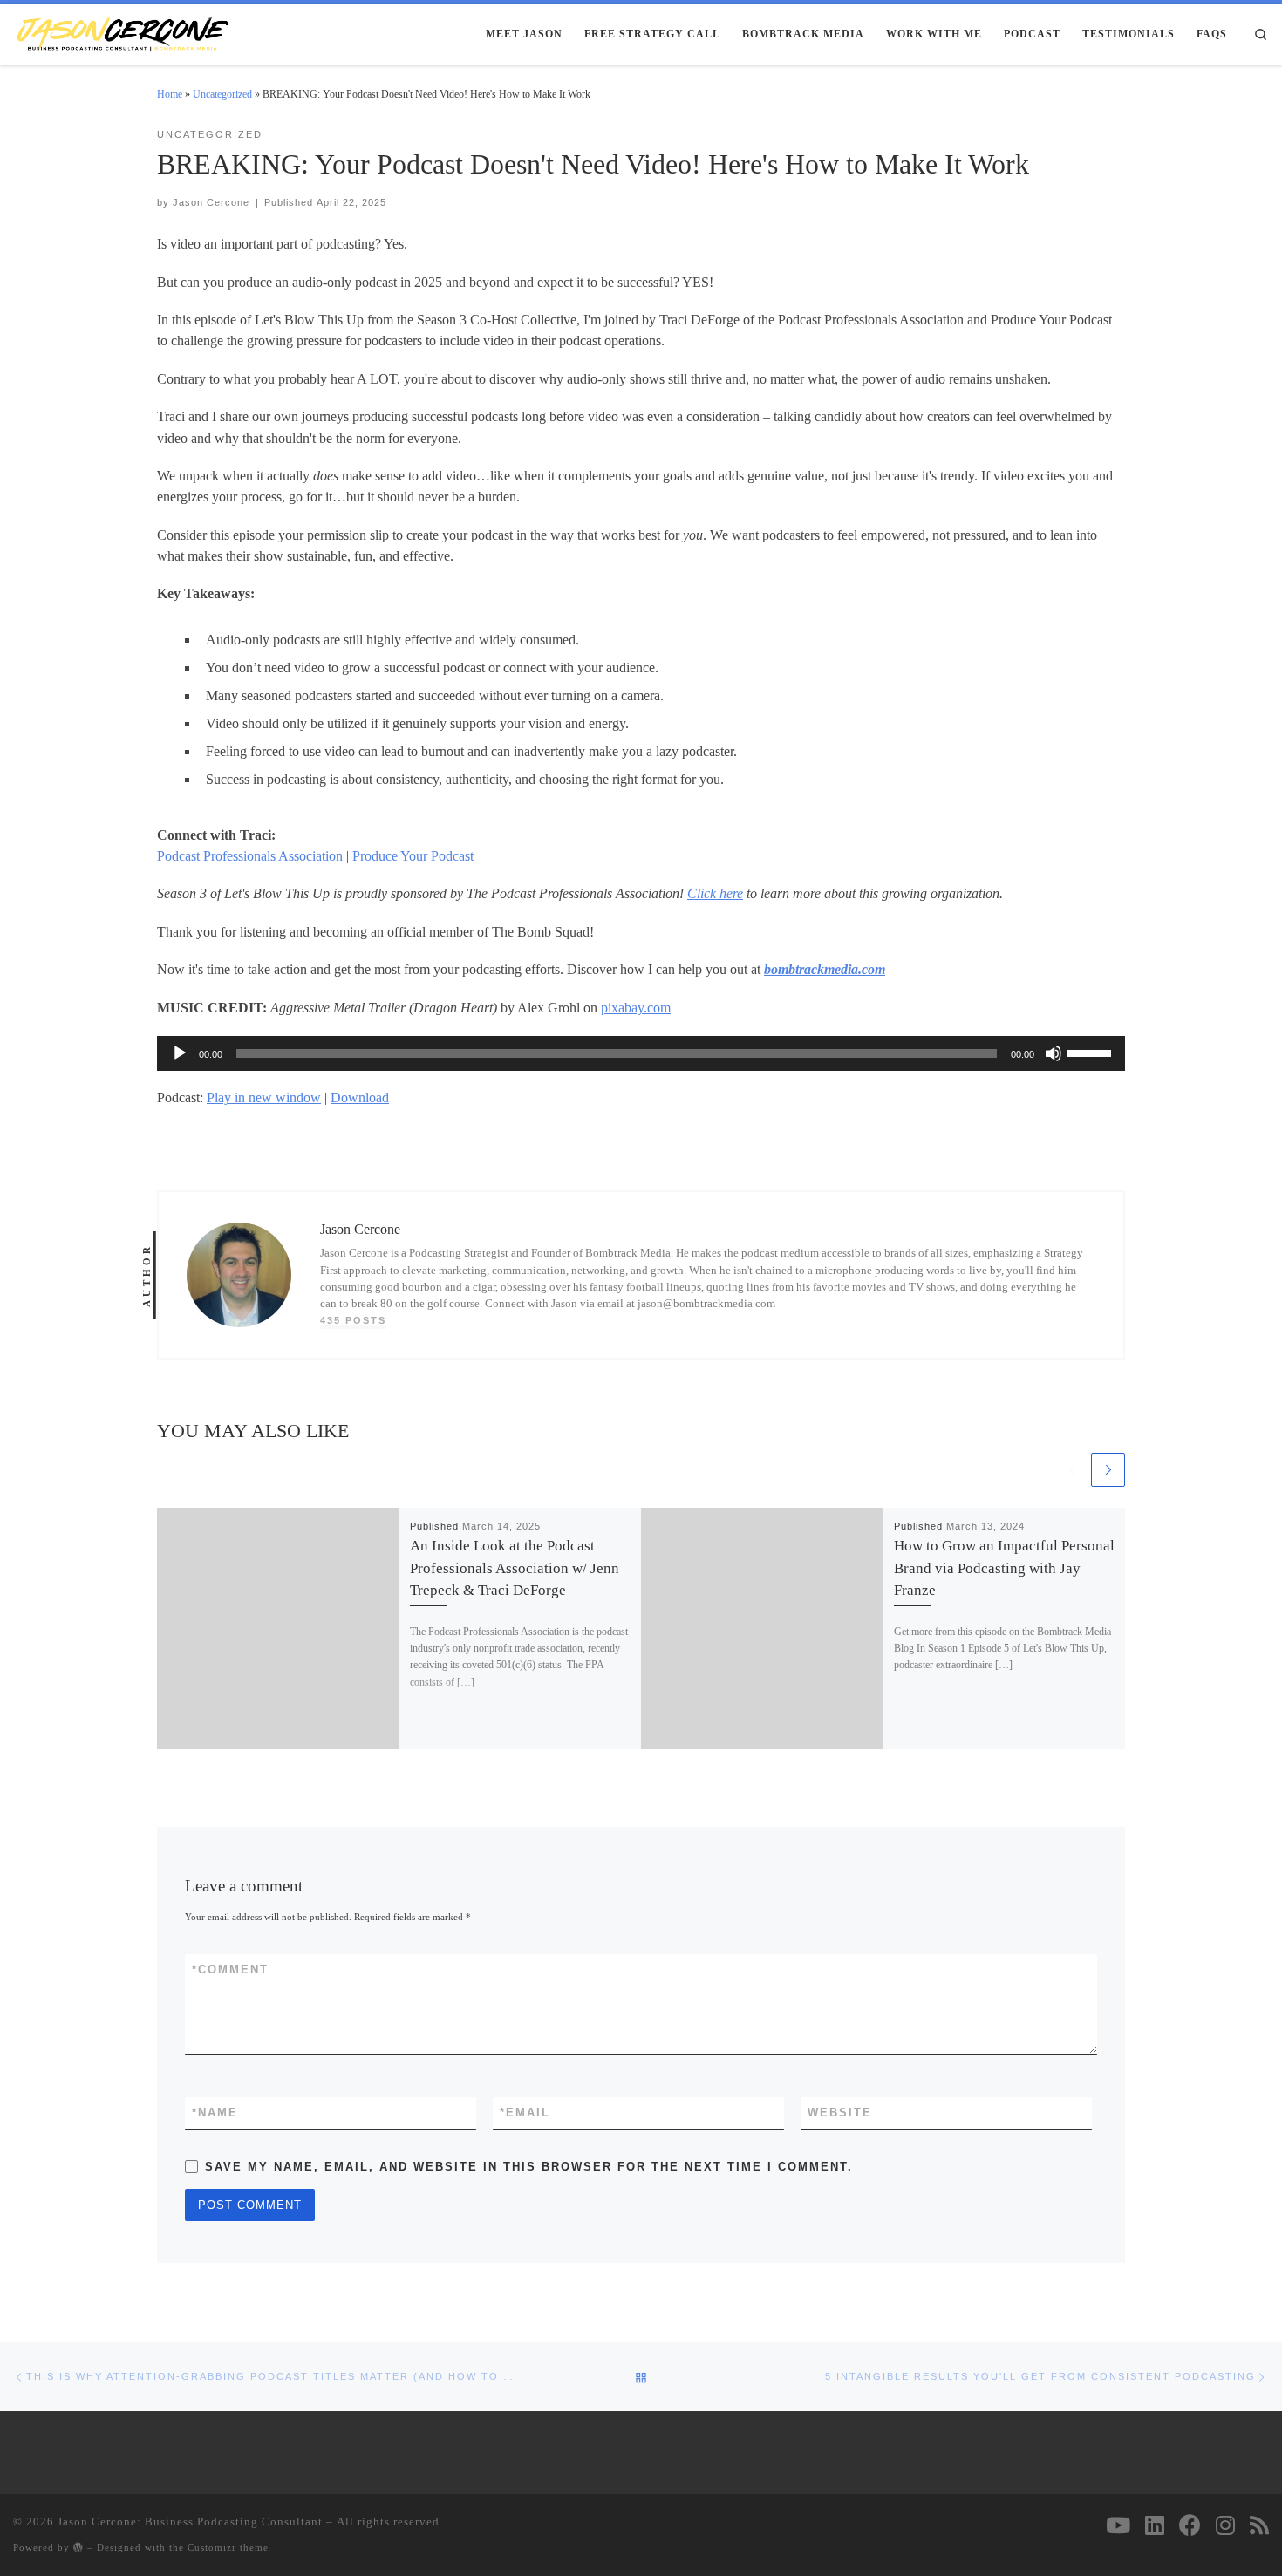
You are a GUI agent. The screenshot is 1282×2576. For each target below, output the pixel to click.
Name (215, 2113)
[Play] (180, 1053)
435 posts (353, 1320)
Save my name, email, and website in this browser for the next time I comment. (529, 2167)
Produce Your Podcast (413, 856)
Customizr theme (228, 2547)
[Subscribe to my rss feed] (1259, 2525)
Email (525, 2113)
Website (840, 2113)
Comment (230, 1969)
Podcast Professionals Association (250, 856)
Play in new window (264, 1097)
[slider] (1092, 1052)
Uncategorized (222, 94)
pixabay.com (636, 1008)
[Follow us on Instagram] (1225, 2525)
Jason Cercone (211, 202)
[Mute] (1054, 1053)
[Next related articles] (1108, 1470)
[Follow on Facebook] (1190, 2525)
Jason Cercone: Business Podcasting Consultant (190, 2521)
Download (360, 1097)
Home (170, 94)
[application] (641, 1053)
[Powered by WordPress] (78, 2547)
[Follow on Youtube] (1118, 2525)
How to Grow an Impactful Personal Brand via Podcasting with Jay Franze (1004, 1567)
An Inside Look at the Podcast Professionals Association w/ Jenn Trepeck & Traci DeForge (515, 1567)
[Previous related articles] (1071, 1470)
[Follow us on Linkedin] (1155, 2525)
